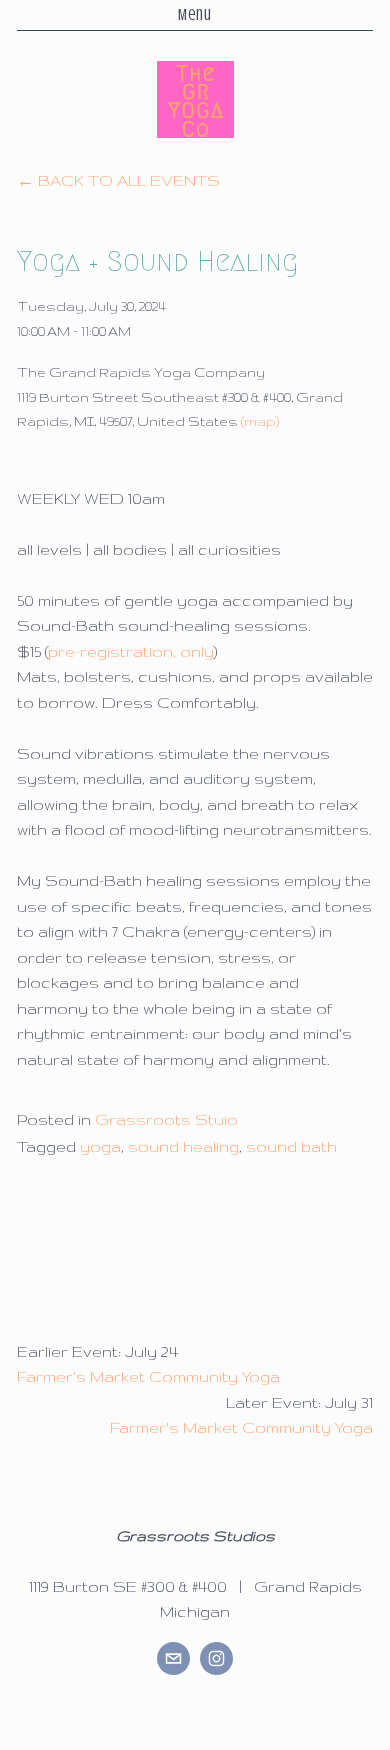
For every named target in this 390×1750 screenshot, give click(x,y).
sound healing (183, 1146)
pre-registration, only (131, 651)
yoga (100, 1146)
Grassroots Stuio (166, 1119)
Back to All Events (129, 180)
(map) (260, 421)
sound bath (291, 1146)
